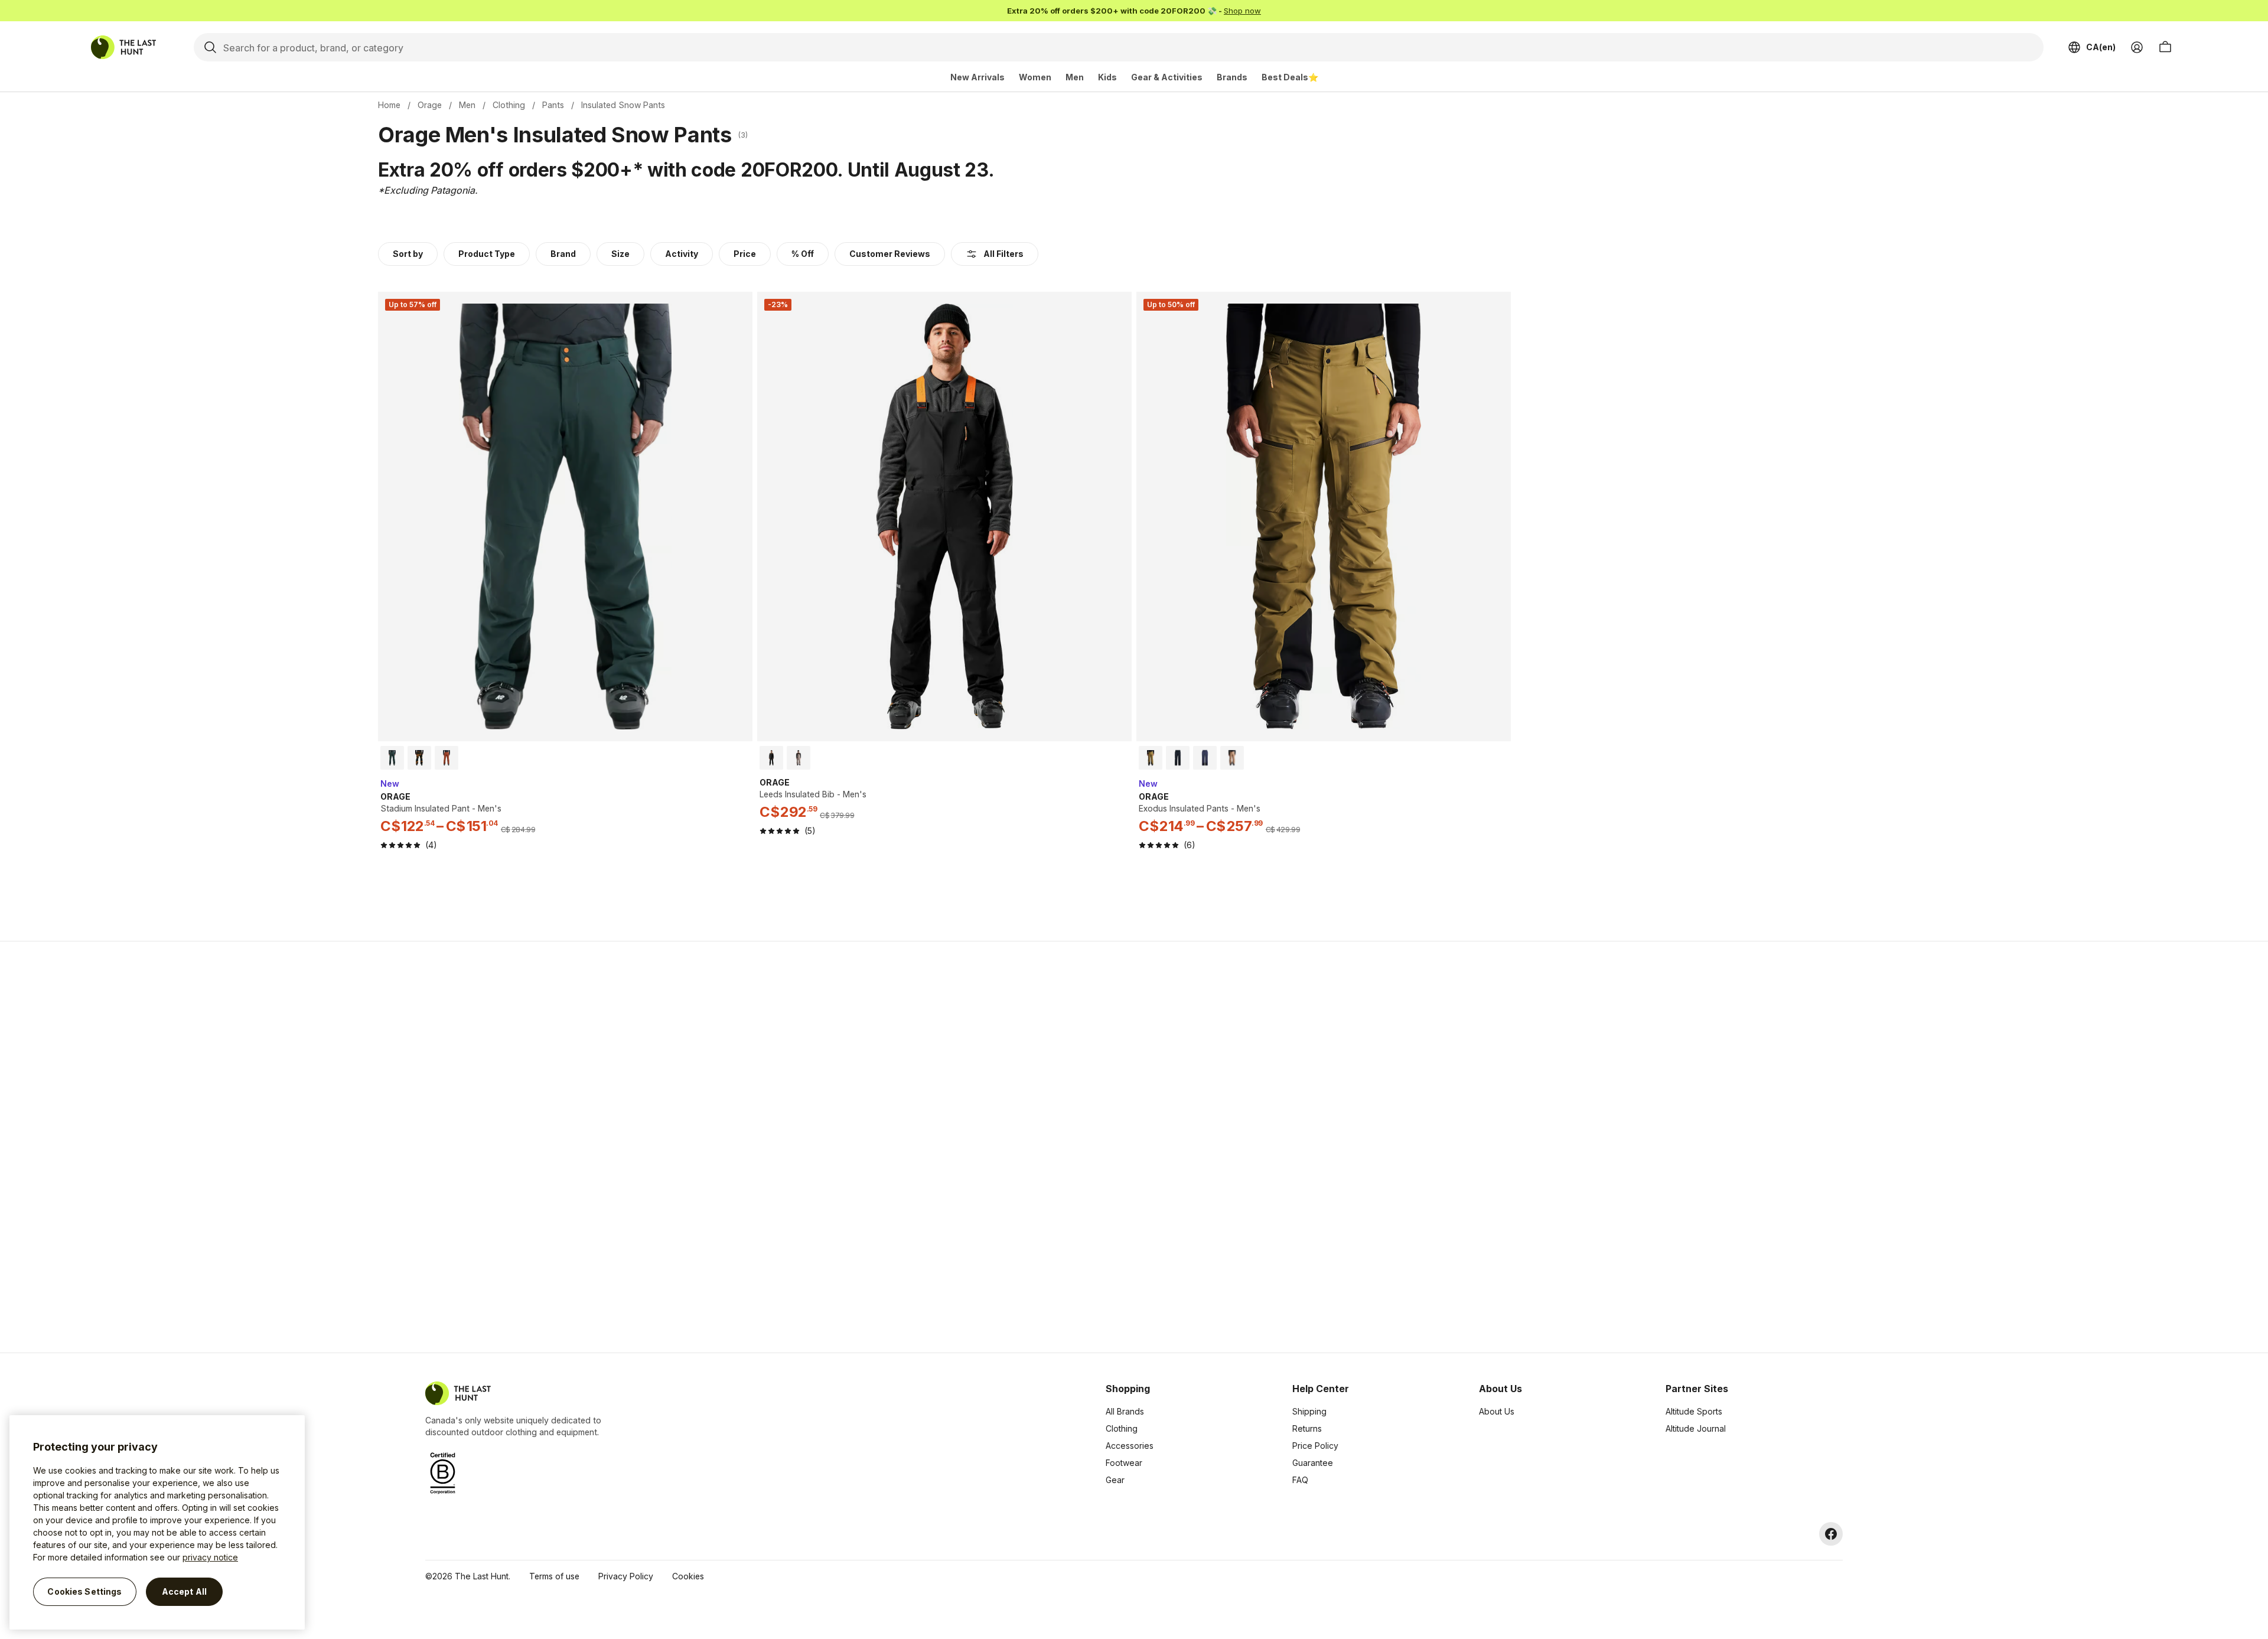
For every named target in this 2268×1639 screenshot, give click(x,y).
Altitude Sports (1694, 1411)
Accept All (184, 1591)
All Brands (1125, 1411)
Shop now (1242, 11)
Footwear (1124, 1463)
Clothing (509, 105)
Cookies (688, 1576)
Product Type (487, 254)
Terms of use (554, 1576)
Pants (553, 105)
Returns (1307, 1428)
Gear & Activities (1167, 77)
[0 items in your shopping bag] (2165, 47)
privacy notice (210, 1557)
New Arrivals (977, 77)
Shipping (1309, 1411)
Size (620, 254)
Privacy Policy (626, 1576)
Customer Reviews (890, 254)
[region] (157, 1522)
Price (745, 254)
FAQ (1300, 1480)
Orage (430, 105)
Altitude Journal (1696, 1428)
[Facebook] (1831, 1534)
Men (1075, 77)
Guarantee (1313, 1463)
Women (1035, 77)
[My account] (2137, 47)
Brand (563, 254)
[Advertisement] (946, 1147)
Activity (682, 254)
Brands (1232, 77)
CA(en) (2101, 47)
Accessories (1130, 1446)
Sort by (408, 254)
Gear (1115, 1480)
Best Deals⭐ (1290, 77)
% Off (803, 254)
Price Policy (1315, 1446)
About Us (1497, 1411)
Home (389, 105)
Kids (1107, 77)
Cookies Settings (84, 1591)
